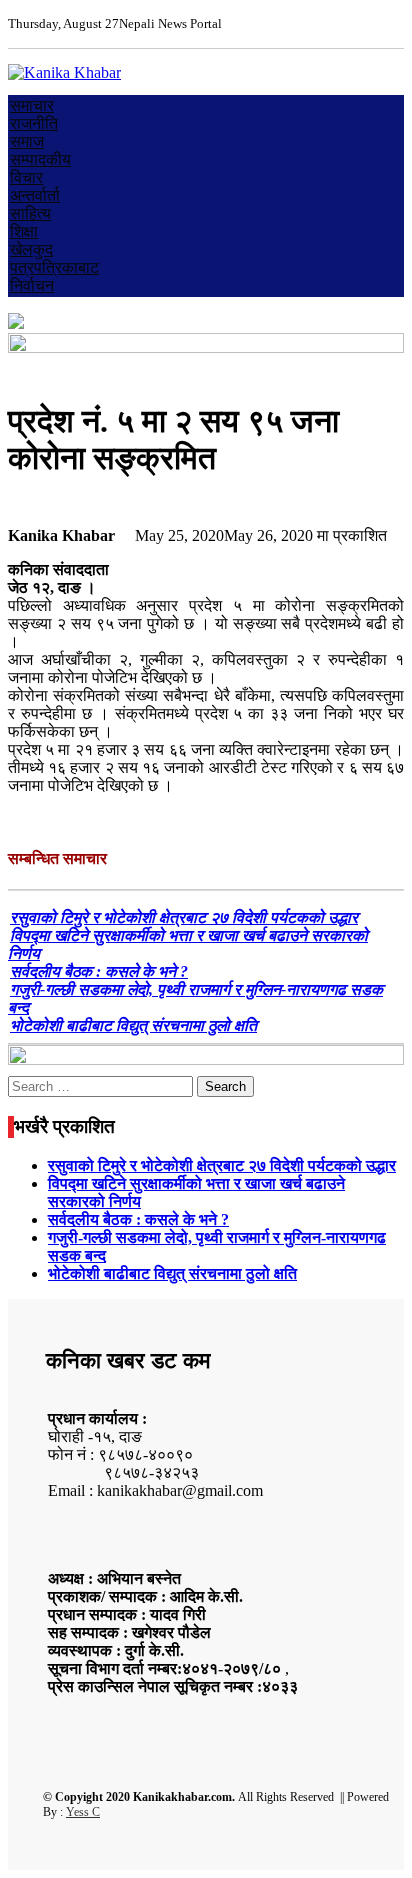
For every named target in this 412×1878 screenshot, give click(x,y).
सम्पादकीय (40, 159)
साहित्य (30, 213)
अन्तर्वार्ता (35, 195)
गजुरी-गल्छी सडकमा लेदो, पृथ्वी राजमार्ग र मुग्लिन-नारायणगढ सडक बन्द (195, 998)
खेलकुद (31, 249)
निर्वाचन (32, 285)
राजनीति (34, 123)
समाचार (32, 105)
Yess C (83, 1812)
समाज (27, 141)
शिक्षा (24, 231)
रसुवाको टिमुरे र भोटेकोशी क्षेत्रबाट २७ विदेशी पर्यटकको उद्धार (184, 917)
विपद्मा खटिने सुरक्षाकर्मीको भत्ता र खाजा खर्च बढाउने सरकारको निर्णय (188, 944)
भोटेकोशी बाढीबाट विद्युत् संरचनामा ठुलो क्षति (133, 1025)
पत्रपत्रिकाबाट (54, 267)
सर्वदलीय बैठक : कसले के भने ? (99, 971)
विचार (26, 177)
